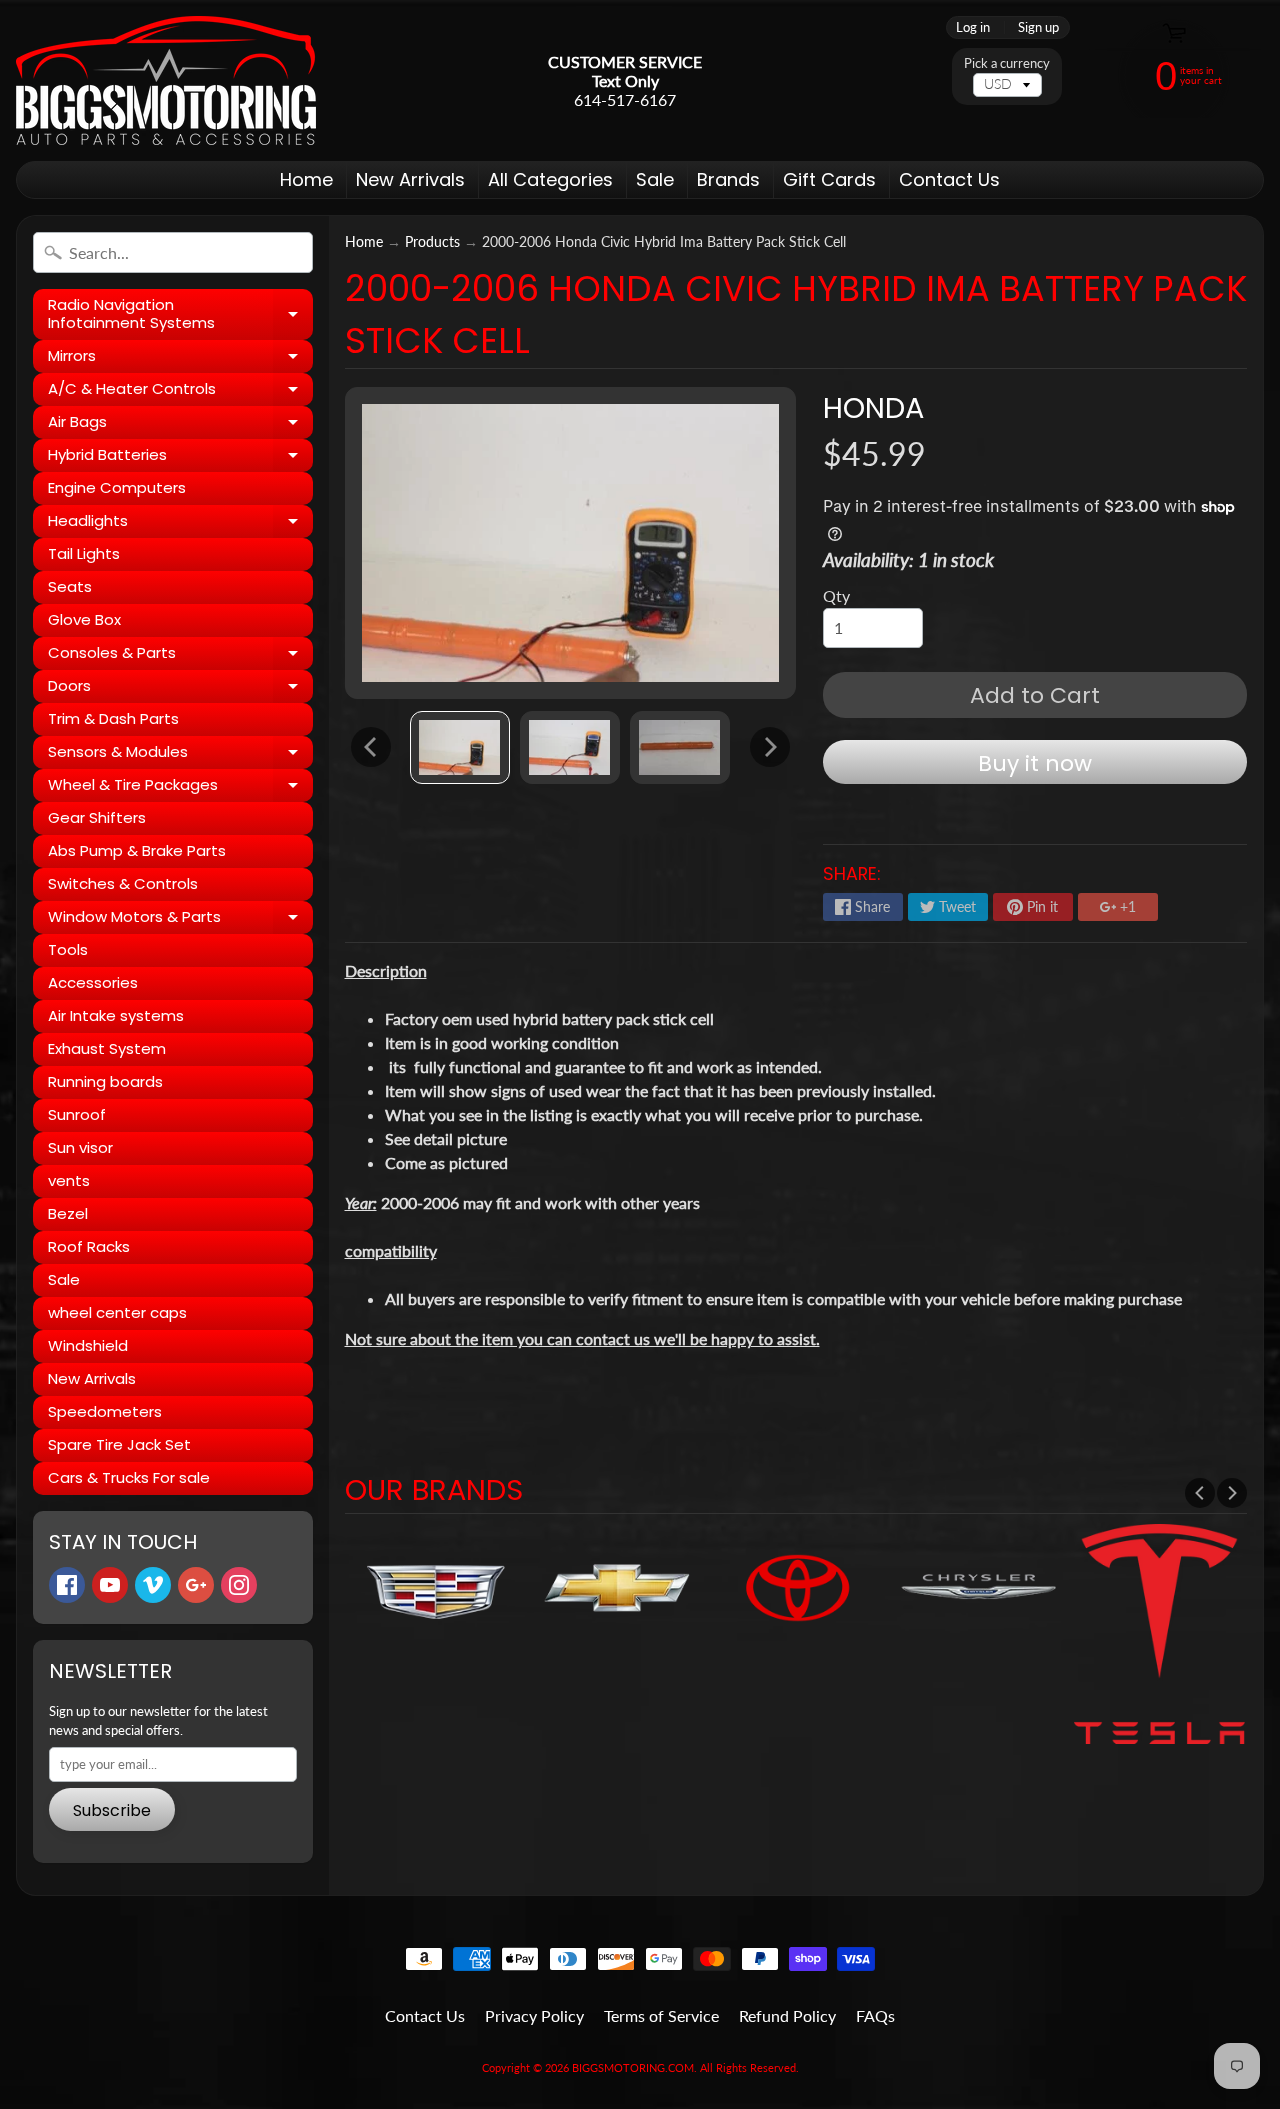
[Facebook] (67, 1585)
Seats (70, 586)
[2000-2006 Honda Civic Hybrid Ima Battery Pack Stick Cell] (460, 747)
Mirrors (180, 359)
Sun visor (80, 1147)
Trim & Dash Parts (113, 718)
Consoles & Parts (180, 656)
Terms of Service (661, 2015)
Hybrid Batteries (180, 458)
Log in (973, 27)
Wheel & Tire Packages (180, 788)
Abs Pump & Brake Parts (137, 850)
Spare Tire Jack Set (119, 1444)
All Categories (550, 179)
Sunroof (77, 1114)
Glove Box (84, 619)
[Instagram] (239, 1585)
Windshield (88, 1345)
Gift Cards (829, 179)
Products (432, 242)
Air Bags (180, 425)
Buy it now (1035, 763)
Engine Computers (117, 487)
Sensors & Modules (180, 755)
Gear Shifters (97, 817)
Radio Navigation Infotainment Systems (180, 314)
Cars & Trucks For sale (129, 1477)
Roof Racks (89, 1246)
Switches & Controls (123, 883)
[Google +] (196, 1585)
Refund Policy (787, 2015)
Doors (180, 689)
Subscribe (112, 1810)
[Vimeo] (153, 1585)
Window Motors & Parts (180, 920)
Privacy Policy (534, 2015)
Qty (836, 595)
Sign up (1038, 27)
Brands (728, 179)
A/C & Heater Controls (180, 392)
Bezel (68, 1213)
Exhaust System (107, 1048)
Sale (655, 179)
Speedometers (105, 1411)
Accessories (93, 982)
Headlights (180, 524)
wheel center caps (117, 1312)
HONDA (873, 408)
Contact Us (949, 179)
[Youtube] (110, 1585)
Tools (68, 949)
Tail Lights (84, 553)
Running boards (105, 1081)
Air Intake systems (116, 1015)
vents (69, 1180)
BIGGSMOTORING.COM (633, 2067)
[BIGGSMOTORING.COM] (166, 80)
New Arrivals (410, 179)
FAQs (875, 2015)
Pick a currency (1007, 63)
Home (306, 179)
